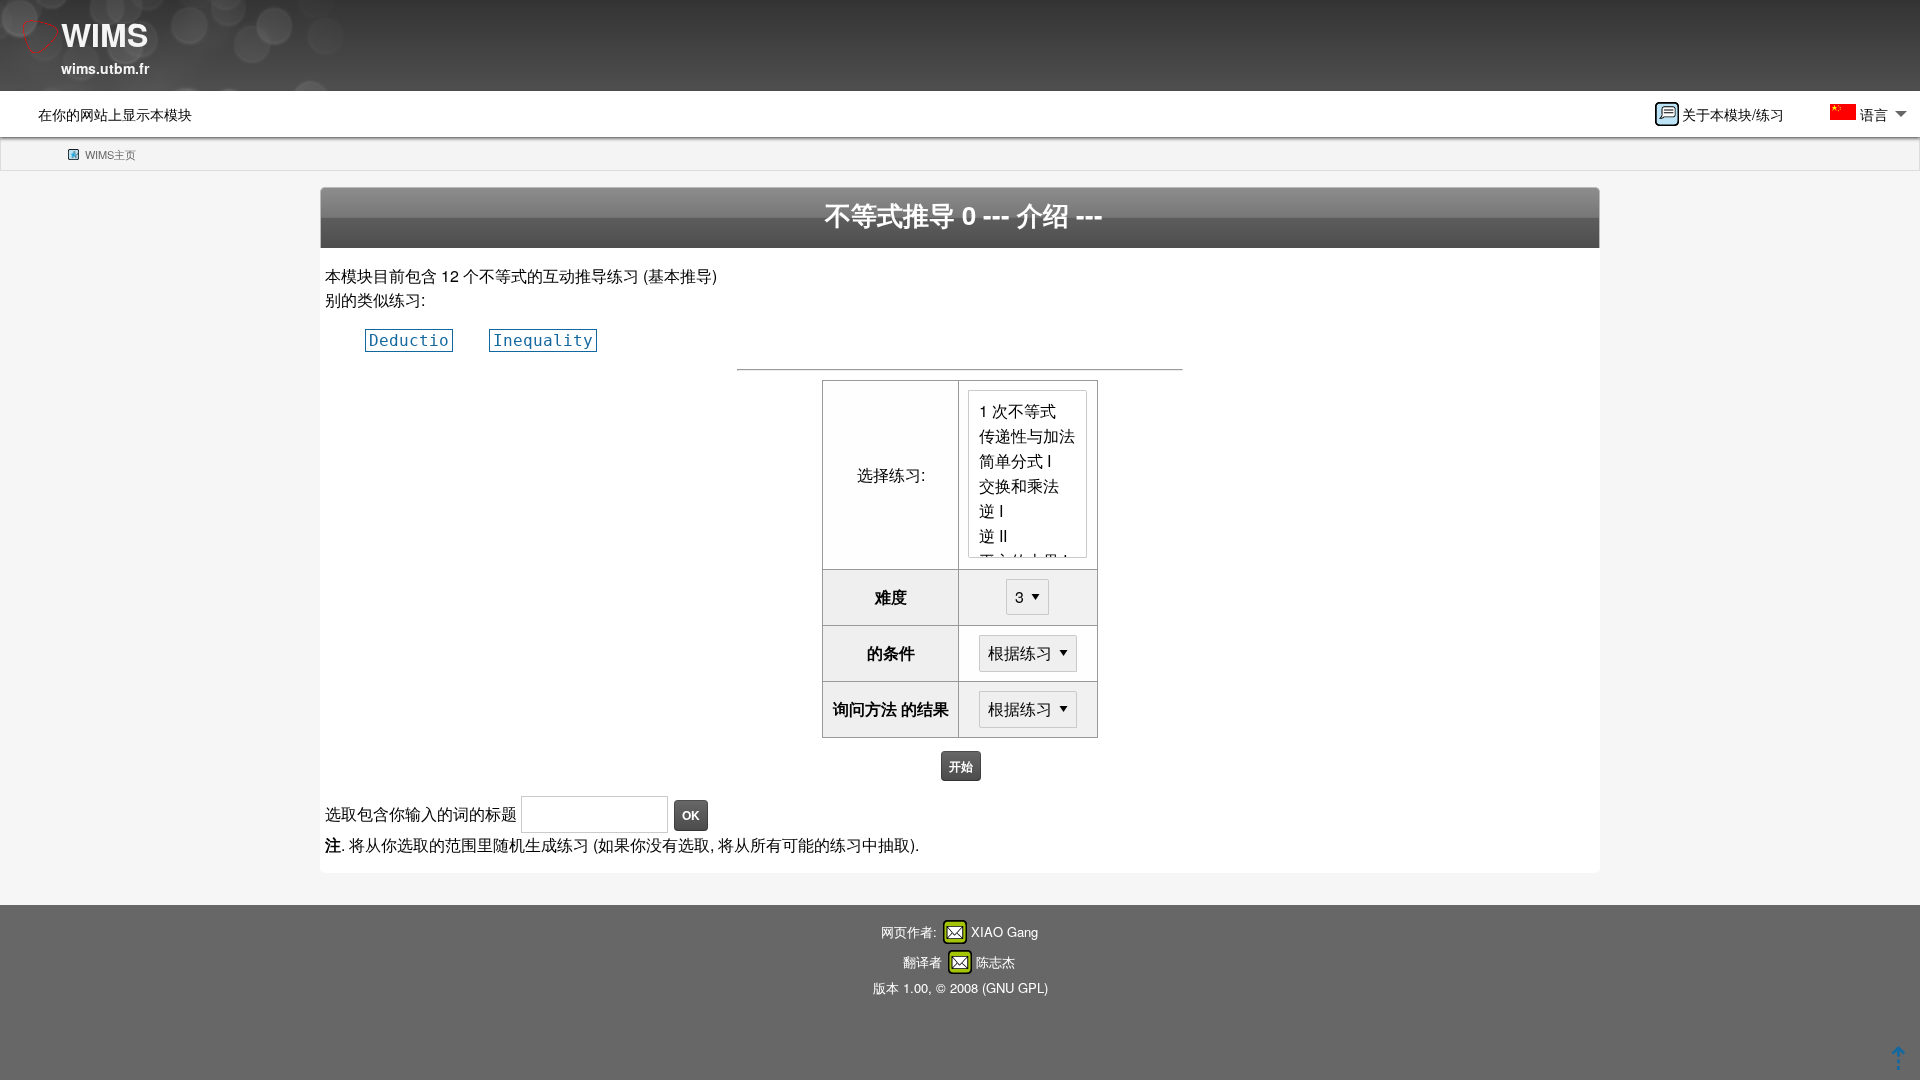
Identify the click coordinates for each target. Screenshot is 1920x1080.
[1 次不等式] (1027, 411)
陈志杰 (995, 961)
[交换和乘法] (1027, 486)
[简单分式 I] (1027, 461)
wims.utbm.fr (105, 68)
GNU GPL (1015, 987)
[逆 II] (1027, 536)
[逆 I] (1027, 511)
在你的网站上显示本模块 (115, 113)
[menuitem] (1726, 114)
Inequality (543, 340)
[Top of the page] (1898, 1063)
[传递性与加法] (1027, 436)
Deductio (409, 340)
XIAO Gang (1004, 931)
